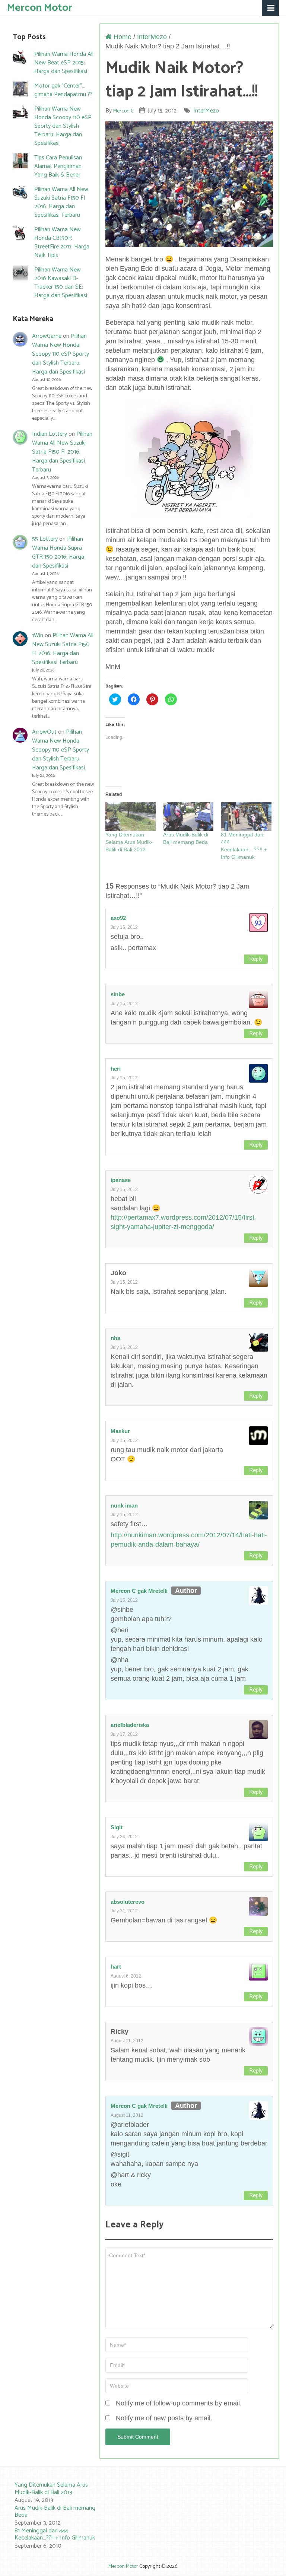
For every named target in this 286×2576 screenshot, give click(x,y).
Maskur (120, 1431)
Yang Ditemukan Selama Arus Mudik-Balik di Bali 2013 (129, 842)
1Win (38, 636)
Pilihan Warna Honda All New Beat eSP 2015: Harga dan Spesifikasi (64, 63)
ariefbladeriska (130, 1725)
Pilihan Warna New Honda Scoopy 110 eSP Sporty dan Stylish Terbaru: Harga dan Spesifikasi (63, 126)
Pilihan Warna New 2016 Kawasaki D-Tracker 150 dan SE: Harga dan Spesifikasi (61, 283)
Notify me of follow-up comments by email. (179, 2403)
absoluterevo (128, 1902)
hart (116, 1967)
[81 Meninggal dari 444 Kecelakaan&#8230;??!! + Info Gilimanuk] (246, 816)
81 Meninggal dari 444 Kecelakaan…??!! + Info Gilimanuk (55, 2534)
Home (122, 37)
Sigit (117, 1827)
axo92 (118, 918)
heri (116, 1069)
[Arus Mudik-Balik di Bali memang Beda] (188, 816)
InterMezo (152, 37)
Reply (256, 959)
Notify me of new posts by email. (164, 2418)
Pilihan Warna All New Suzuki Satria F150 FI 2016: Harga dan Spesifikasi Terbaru (61, 202)
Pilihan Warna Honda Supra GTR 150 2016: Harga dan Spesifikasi (58, 552)
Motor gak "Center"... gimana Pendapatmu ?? (63, 90)
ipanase (121, 1180)
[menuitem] (50, 2493)
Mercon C (123, 111)
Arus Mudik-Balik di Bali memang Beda (55, 2512)
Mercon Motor (40, 7)
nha (115, 1338)
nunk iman (124, 1505)
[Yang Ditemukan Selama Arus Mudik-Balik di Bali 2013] (131, 816)
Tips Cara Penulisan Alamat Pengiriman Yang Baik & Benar (58, 166)
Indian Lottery (50, 434)
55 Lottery (45, 539)
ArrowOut (44, 732)
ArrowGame (47, 336)
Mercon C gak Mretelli (139, 1591)
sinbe (118, 994)
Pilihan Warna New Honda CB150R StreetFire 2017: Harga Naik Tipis (62, 242)
